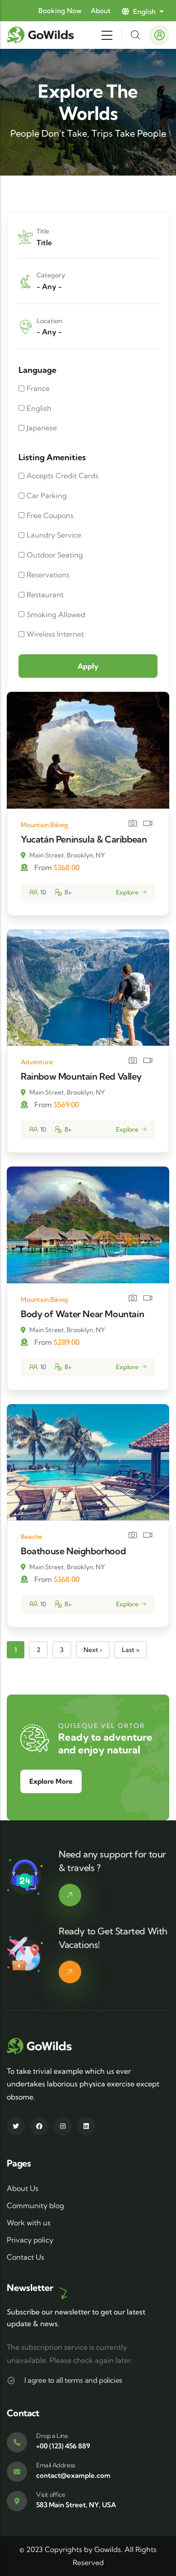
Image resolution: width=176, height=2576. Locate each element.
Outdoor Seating (55, 555)
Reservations (48, 575)
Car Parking (47, 495)
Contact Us (25, 2257)
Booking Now (60, 11)
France (38, 388)
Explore (127, 892)
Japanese (42, 428)
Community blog (35, 2205)
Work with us (29, 2223)
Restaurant (45, 595)
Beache (32, 1537)
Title (43, 231)
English (39, 408)
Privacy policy (30, 2240)
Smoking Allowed (56, 614)
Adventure (37, 1062)
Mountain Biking (44, 825)
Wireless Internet (55, 634)
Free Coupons (50, 515)
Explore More (51, 1781)
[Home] (42, 35)
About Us (23, 2188)
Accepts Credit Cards (63, 476)
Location (49, 321)
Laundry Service (54, 535)
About (101, 11)
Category (51, 275)
